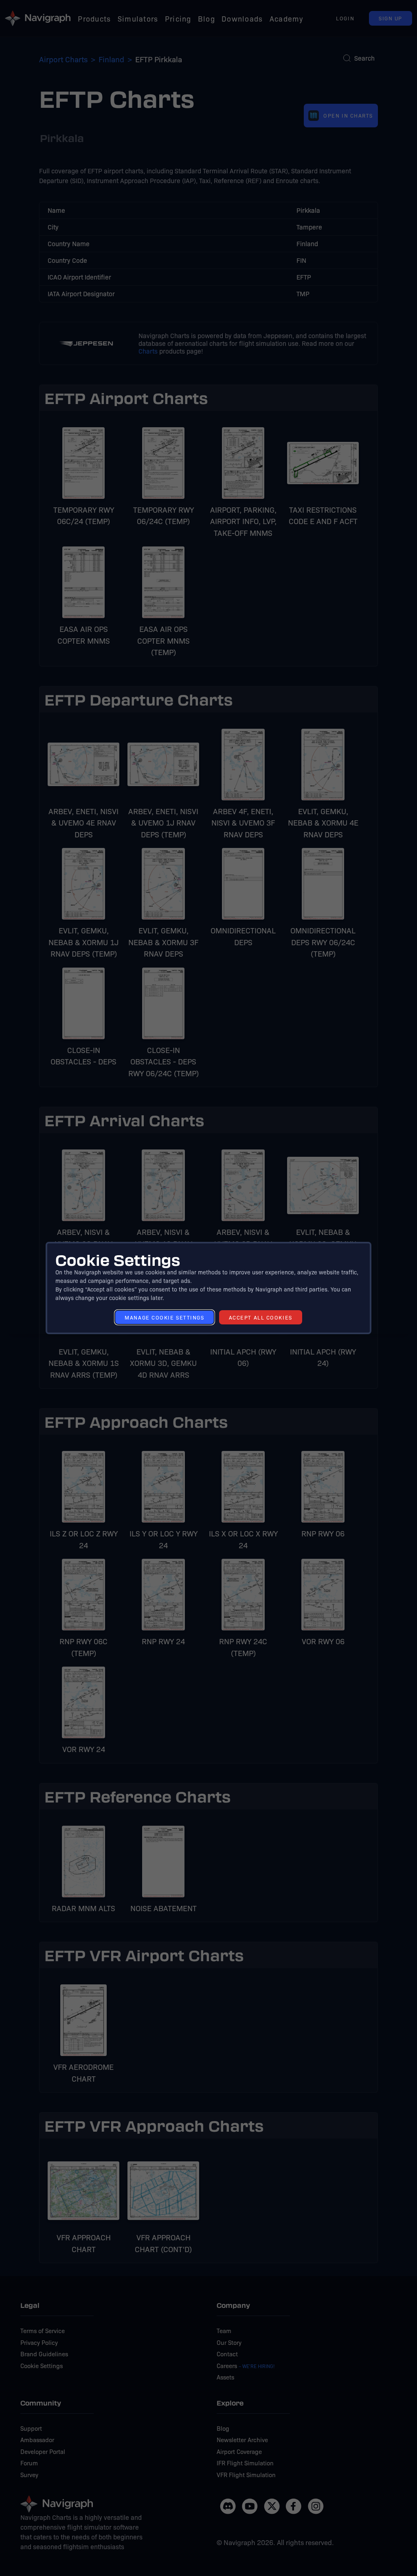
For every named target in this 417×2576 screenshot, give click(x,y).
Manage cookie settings (164, 1317)
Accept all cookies (261, 1317)
